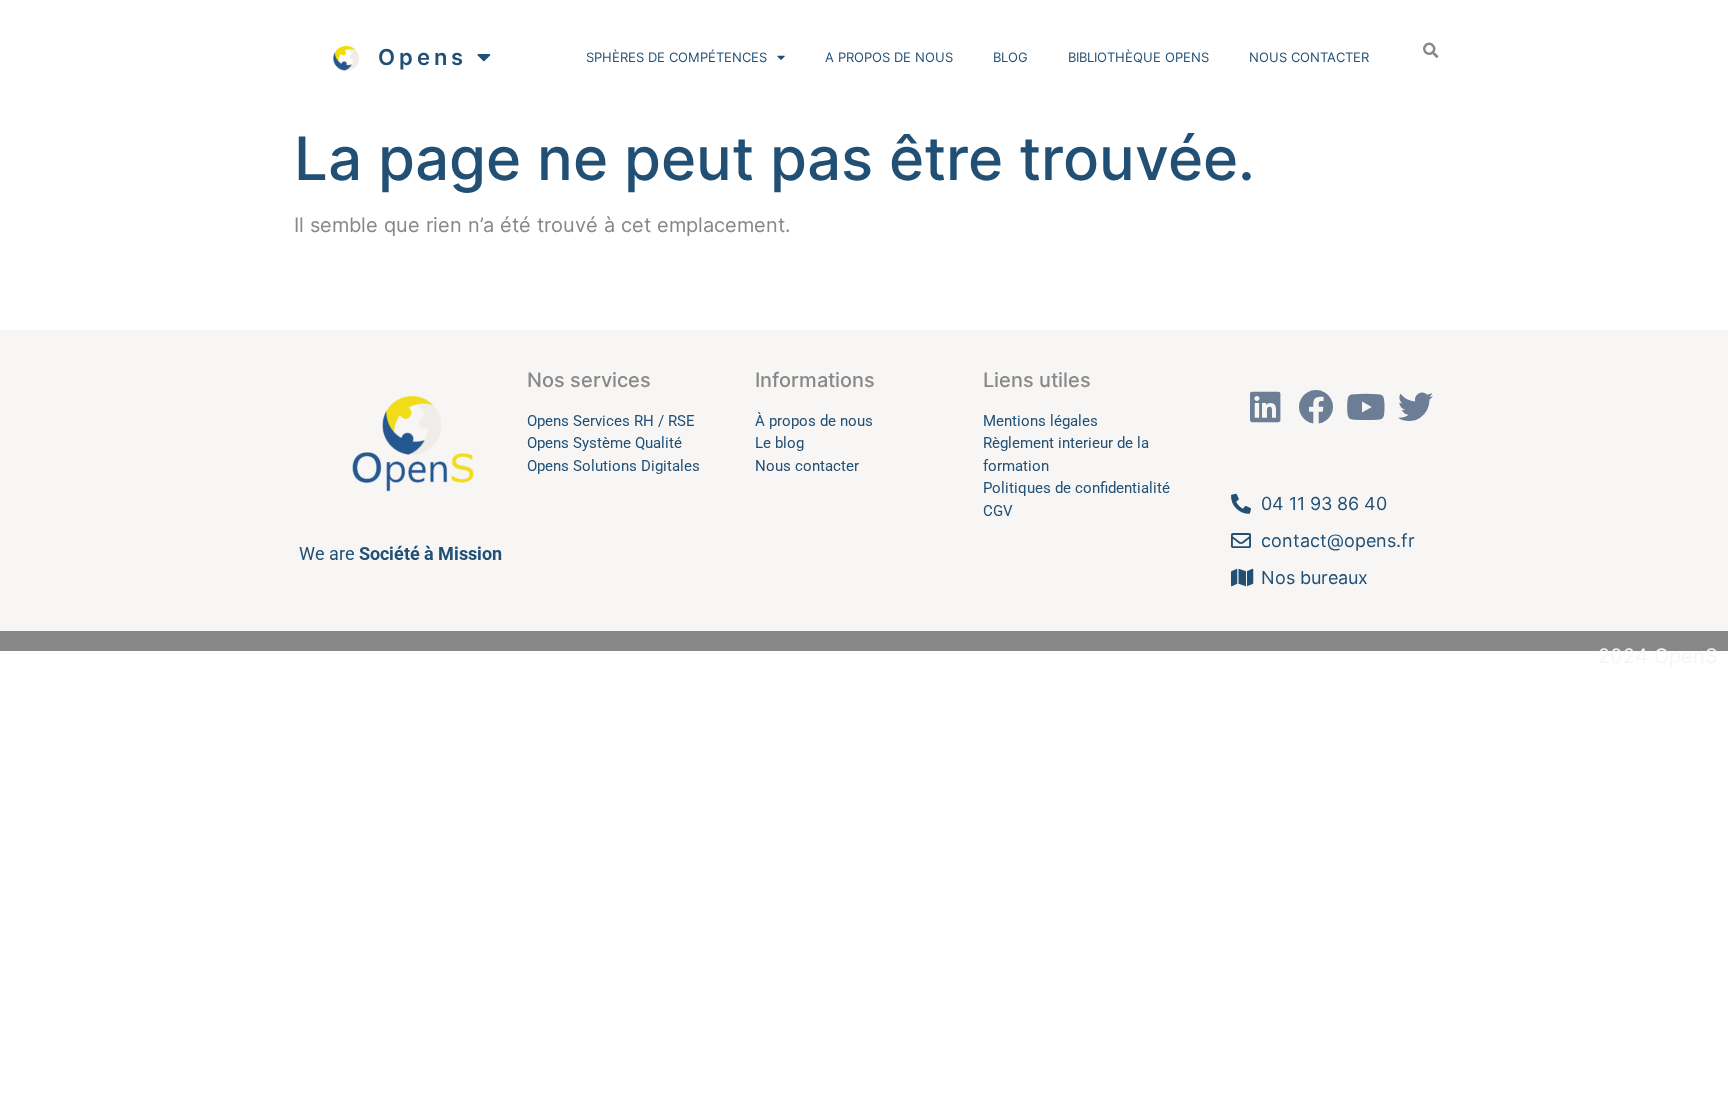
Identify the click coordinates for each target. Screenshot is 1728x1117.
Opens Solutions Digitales (613, 466)
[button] (1430, 51)
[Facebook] (1316, 407)
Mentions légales (1040, 421)
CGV (998, 511)
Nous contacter (1309, 57)
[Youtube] (1366, 407)
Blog (1010, 57)
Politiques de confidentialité (1076, 488)
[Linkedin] (1266, 407)
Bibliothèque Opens (1138, 57)
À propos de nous (814, 421)
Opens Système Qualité (604, 443)
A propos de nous (889, 57)
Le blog (779, 443)
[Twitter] (1416, 407)
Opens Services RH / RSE (611, 421)
